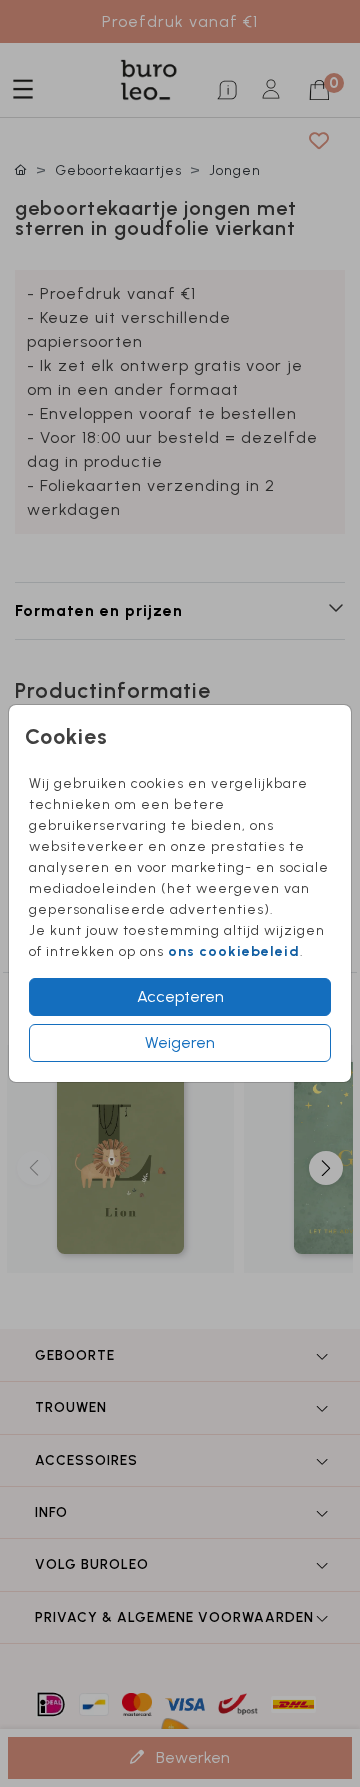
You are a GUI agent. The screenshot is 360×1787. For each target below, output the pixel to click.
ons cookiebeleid (234, 951)
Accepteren (180, 996)
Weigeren (180, 1042)
